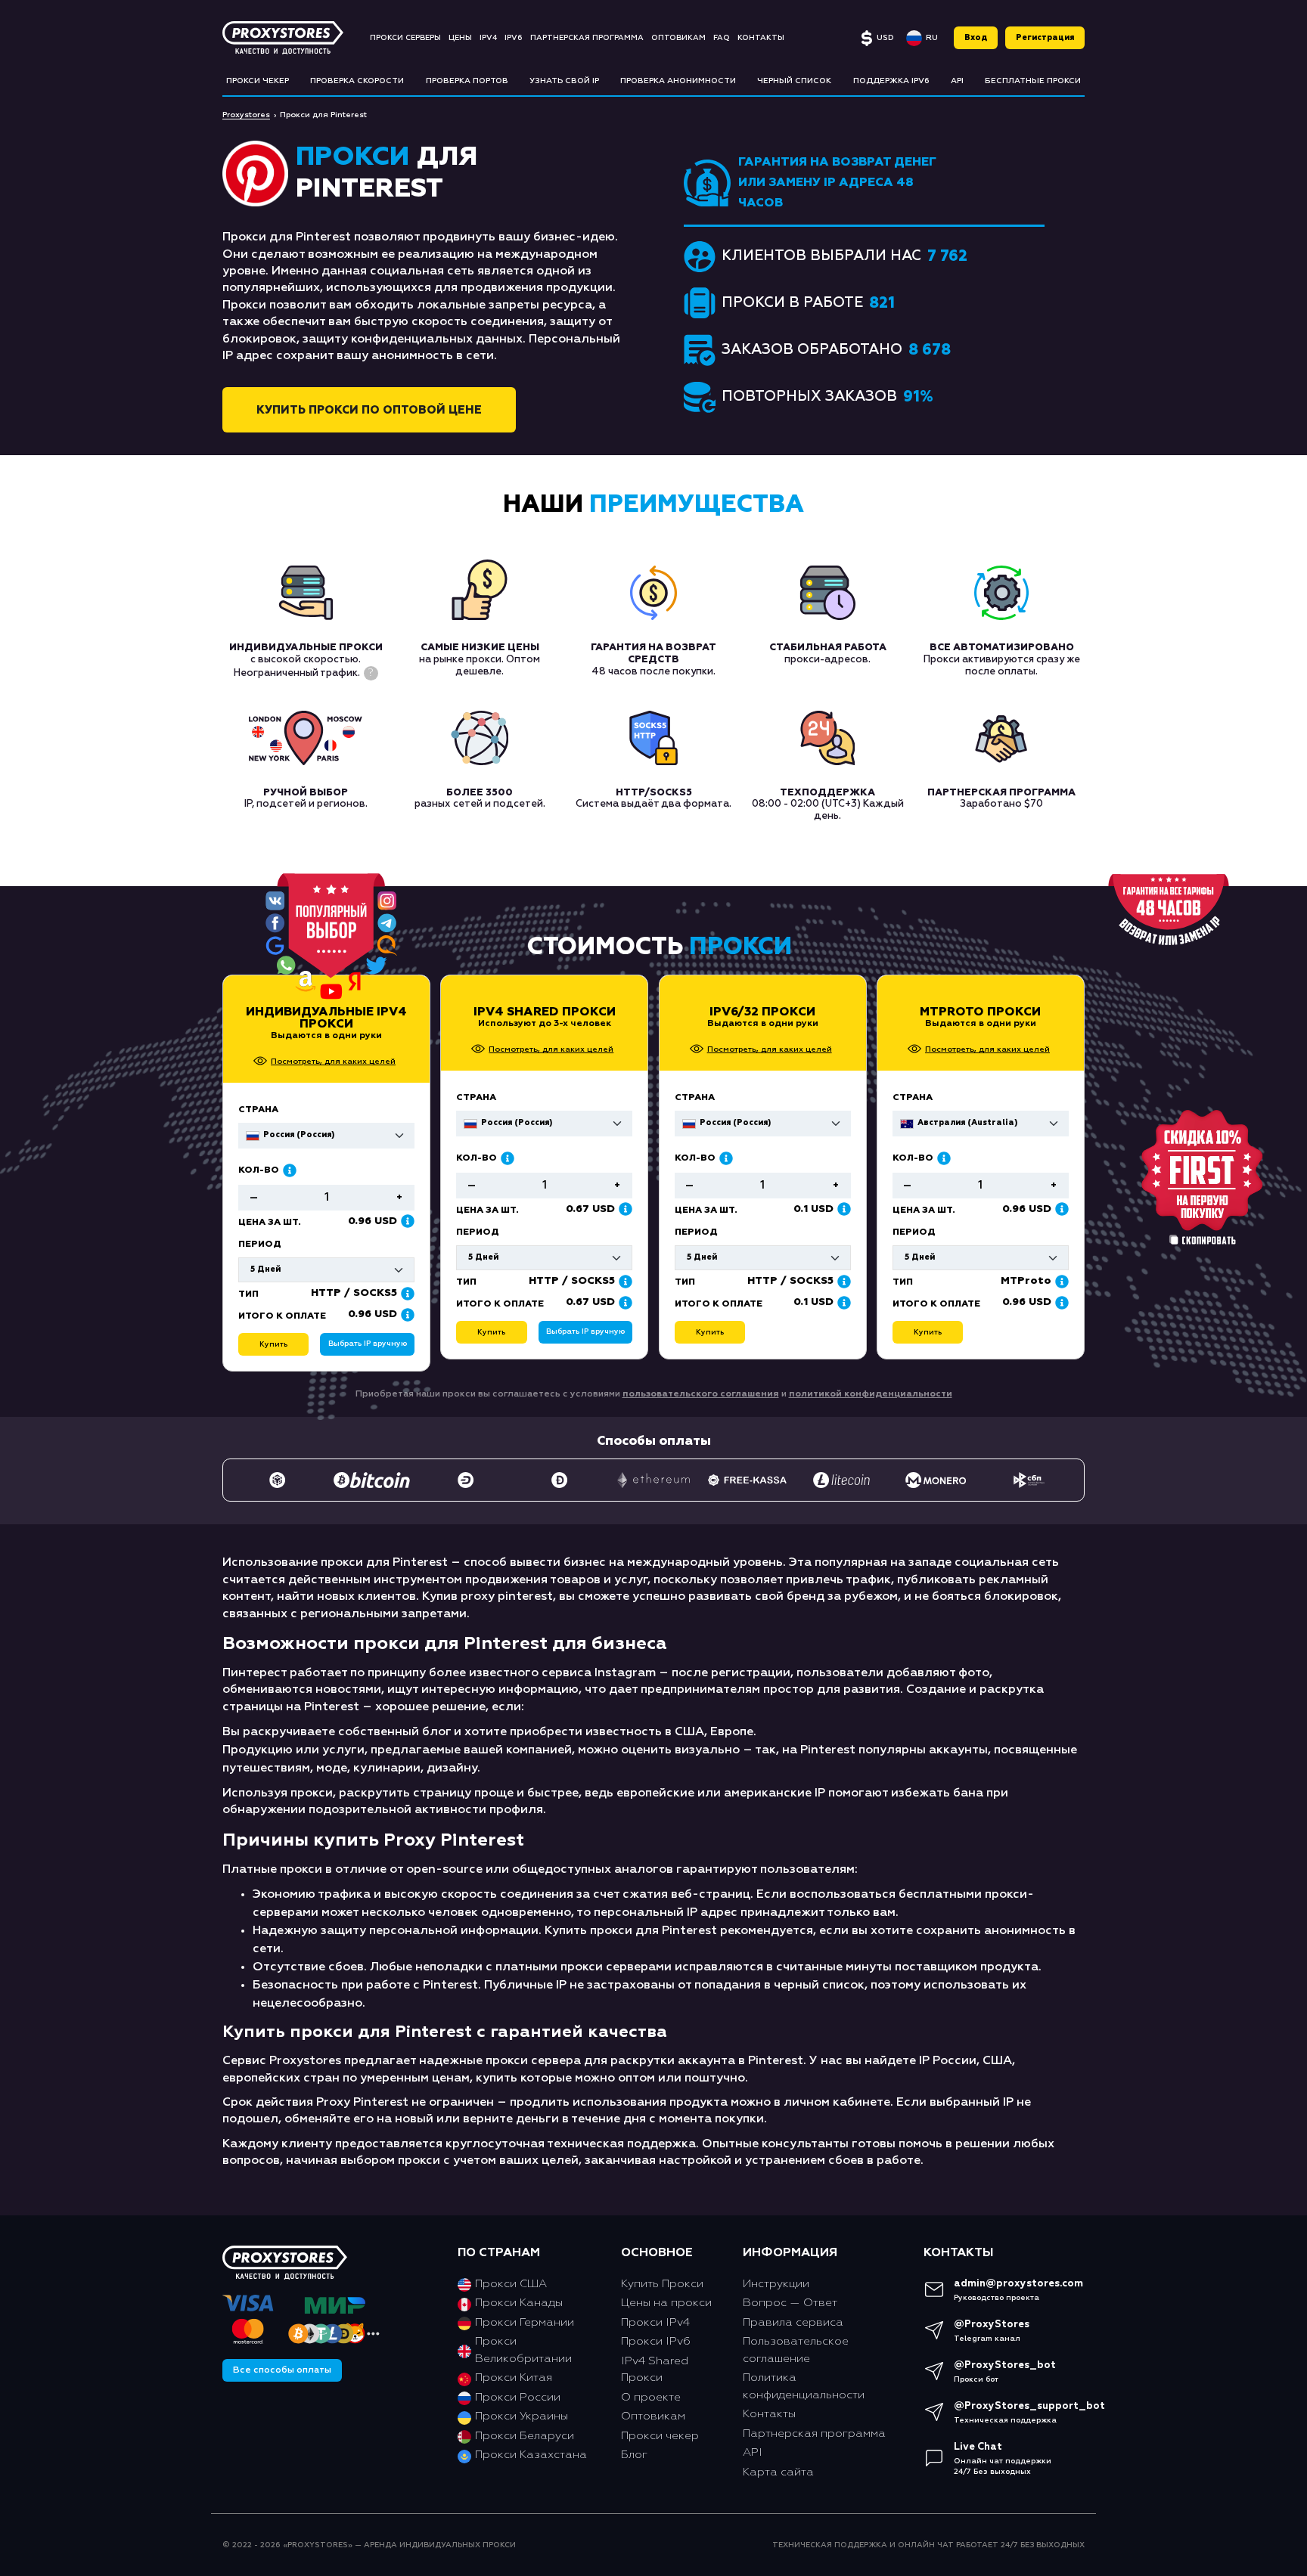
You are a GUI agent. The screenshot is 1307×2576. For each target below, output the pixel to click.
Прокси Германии (525, 2322)
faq (722, 38)
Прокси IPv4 (655, 2322)
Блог (634, 2455)
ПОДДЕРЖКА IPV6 (891, 81)
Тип (466, 1282)
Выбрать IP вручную (585, 1331)
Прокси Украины (522, 2416)
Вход (976, 38)
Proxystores (246, 115)
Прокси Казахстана (531, 2455)
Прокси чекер (660, 2436)
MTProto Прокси (980, 1012)
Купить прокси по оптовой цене (369, 410)
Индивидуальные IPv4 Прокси (326, 1018)
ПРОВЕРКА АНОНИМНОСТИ (678, 81)
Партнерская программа (587, 38)
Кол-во (477, 1158)
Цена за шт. (487, 1211)
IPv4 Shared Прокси (545, 1012)
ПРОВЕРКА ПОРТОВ (467, 81)
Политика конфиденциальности (804, 2386)
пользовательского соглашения (701, 1394)
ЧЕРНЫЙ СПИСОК (794, 81)
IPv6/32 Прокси (762, 1012)
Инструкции (776, 2284)
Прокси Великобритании (523, 2350)
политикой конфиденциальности (871, 1394)
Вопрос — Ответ (790, 2303)
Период (478, 1232)
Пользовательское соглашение (796, 2350)
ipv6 (514, 38)
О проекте (651, 2397)
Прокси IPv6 (656, 2341)
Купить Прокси (662, 2284)
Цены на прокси (666, 2303)
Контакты (761, 38)
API (957, 81)
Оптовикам (678, 38)
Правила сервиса (793, 2322)
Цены (460, 38)
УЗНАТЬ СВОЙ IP (564, 81)
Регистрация (1045, 38)
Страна (476, 1098)
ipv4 (488, 38)
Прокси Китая (514, 2378)
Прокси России (518, 2397)
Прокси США (511, 2284)
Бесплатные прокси (1033, 81)
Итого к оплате (500, 1304)
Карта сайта (778, 2472)
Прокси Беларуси (525, 2436)
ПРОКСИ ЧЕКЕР (258, 81)
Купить (491, 1332)
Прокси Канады (519, 2303)
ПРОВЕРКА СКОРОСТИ (357, 81)
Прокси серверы (405, 38)
